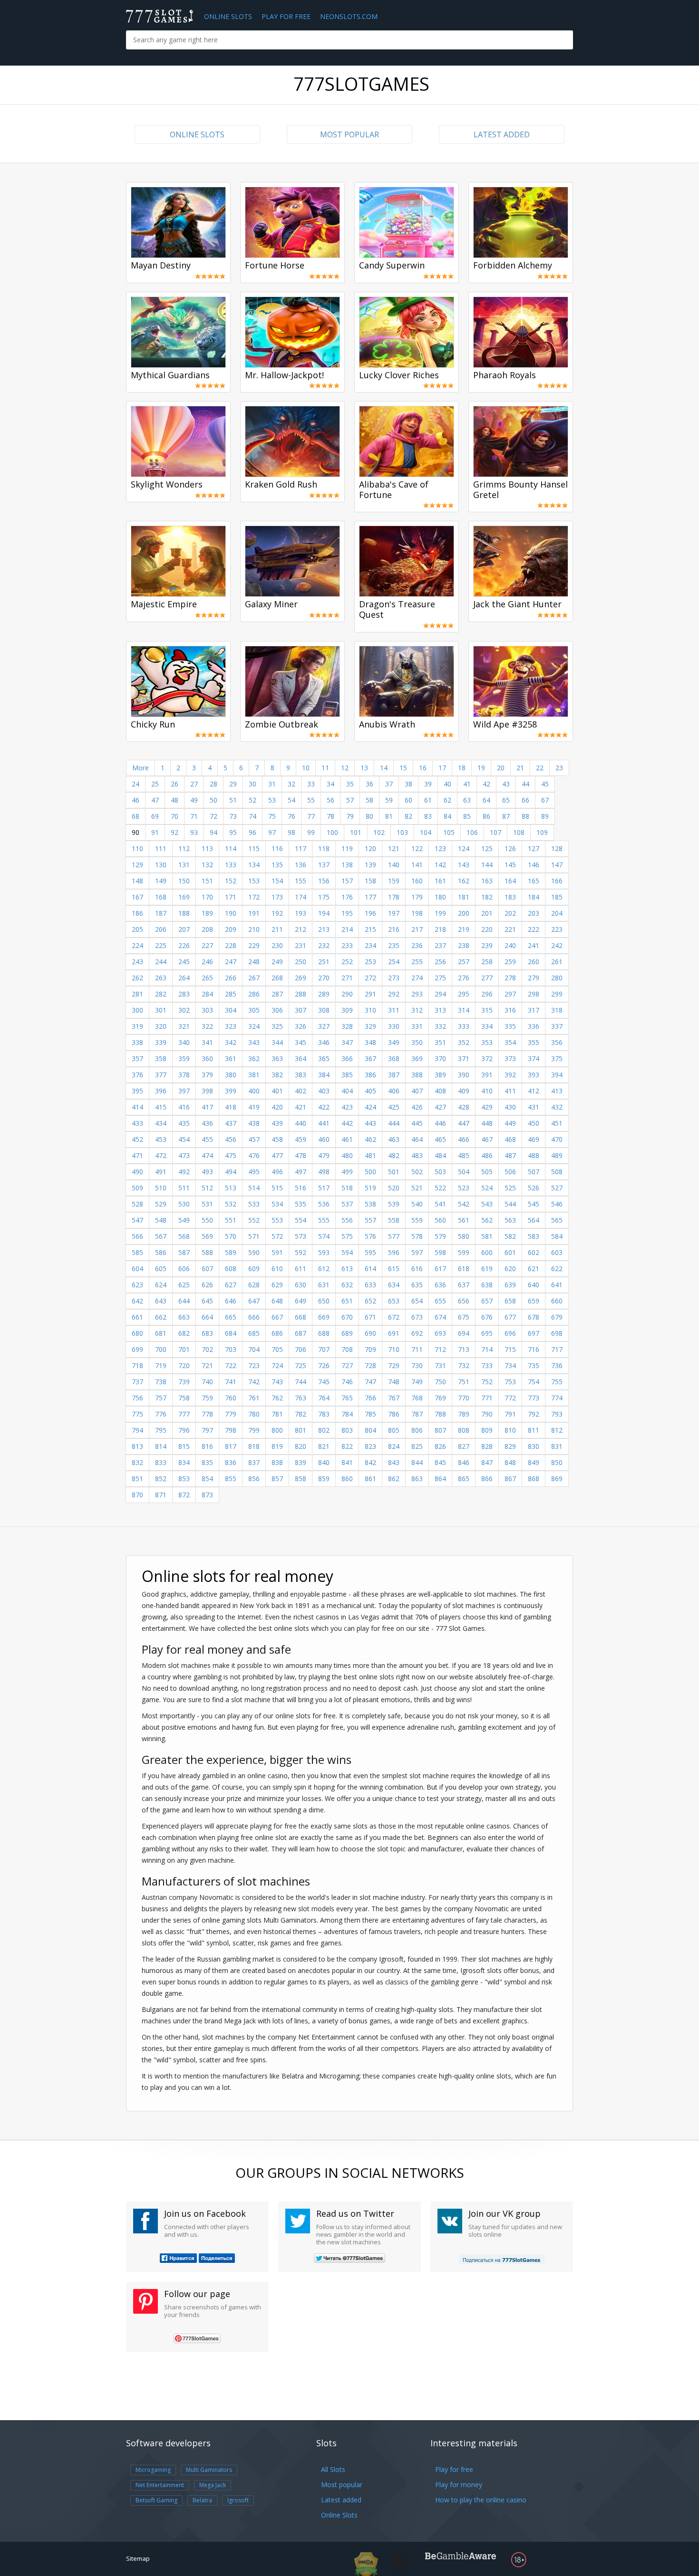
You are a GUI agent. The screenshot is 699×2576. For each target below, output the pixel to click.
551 (231, 1220)
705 (277, 1349)
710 (394, 1349)
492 (184, 1172)
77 (311, 816)
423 (347, 1107)
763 (301, 1398)
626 (207, 1285)
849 (534, 1462)
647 (254, 1301)
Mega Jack (213, 2485)
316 (510, 1010)
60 (408, 800)
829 (510, 1446)
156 (324, 881)
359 (184, 1058)
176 (347, 897)
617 (440, 1269)
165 (534, 881)
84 (447, 816)
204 (557, 913)
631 (324, 1285)
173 (277, 897)
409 (464, 1091)
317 (534, 1010)
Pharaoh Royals (505, 375)
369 (417, 1058)
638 (487, 1285)
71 (194, 816)
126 (510, 848)
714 (487, 1349)
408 (440, 1091)
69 (155, 816)
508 (557, 1172)
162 (464, 881)
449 (510, 1123)
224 (137, 945)
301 (161, 1010)
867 (510, 1479)
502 (417, 1172)
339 (161, 1042)
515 (277, 1188)
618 (464, 1269)
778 (207, 1414)
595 (370, 1252)
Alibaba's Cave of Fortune (394, 490)
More (141, 768)
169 (184, 897)
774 (557, 1398)
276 (464, 978)
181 (464, 897)
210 (254, 929)
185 (557, 897)
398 (207, 1091)
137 (324, 865)
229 (254, 945)
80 (369, 816)
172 (254, 897)
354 (510, 1042)
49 (194, 800)
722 (231, 1365)
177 (370, 897)
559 (417, 1220)
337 (557, 1026)
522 (440, 1188)
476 (254, 1155)
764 (324, 1398)
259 (510, 962)
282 (161, 994)
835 (207, 1462)
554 (301, 1220)
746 (347, 1382)
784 (347, 1414)
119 (347, 848)
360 (207, 1058)
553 (277, 1220)
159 (394, 881)
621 (534, 1269)
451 (557, 1123)
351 (440, 1042)
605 (161, 1269)
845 (440, 1462)
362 (254, 1058)
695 (487, 1333)
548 (161, 1220)
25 (155, 784)
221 (510, 929)
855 (231, 1479)
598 (440, 1252)
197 (394, 913)
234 (370, 945)
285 (231, 994)
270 (324, 978)
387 (394, 1075)
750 (440, 1382)
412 (534, 1091)
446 (440, 1123)
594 (347, 1252)
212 (301, 929)
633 (370, 1285)
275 (440, 978)
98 (291, 832)
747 (370, 1382)
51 (233, 800)
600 (487, 1252)
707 (324, 1349)
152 (231, 881)
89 (545, 816)
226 (184, 945)
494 (231, 1172)
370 (440, 1058)
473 (184, 1155)
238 (464, 945)
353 (487, 1042)
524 (487, 1188)
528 (137, 1204)
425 (394, 1107)
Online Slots (228, 16)
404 (347, 1091)
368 (394, 1058)
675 (464, 1317)
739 (184, 1382)
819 (277, 1446)
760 (231, 1398)
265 (207, 978)
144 (487, 865)
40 (447, 784)
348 (370, 1042)
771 (487, 1398)
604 (137, 1269)
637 (464, 1285)
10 (306, 768)
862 (394, 1479)
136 (301, 865)
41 (467, 784)
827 (464, 1446)
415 (161, 1107)
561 (464, 1220)
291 (370, 994)
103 (402, 832)
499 (347, 1172)
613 (347, 1269)
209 (231, 929)
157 (347, 881)
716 (534, 1349)
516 (301, 1188)
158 (370, 881)
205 (137, 929)
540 (417, 1204)
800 (277, 1430)
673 (417, 1317)
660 (557, 1301)
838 (277, 1462)
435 (184, 1123)
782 (301, 1414)
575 (347, 1236)
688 (324, 1333)
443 (370, 1123)
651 (347, 1301)
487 (510, 1155)
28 (214, 784)
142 (440, 865)
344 (277, 1042)
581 (487, 1236)
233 (347, 945)
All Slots (333, 2469)
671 (370, 1317)
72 (214, 816)
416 (184, 1107)
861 (370, 1479)
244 (161, 962)
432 (557, 1107)
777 (184, 1414)
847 (487, 1462)
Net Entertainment (160, 2485)
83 (428, 816)
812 (557, 1430)
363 (277, 1058)
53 (272, 800)
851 (137, 1479)
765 (347, 1398)
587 (184, 1252)
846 (464, 1462)
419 (254, 1107)
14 (384, 768)
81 (389, 816)
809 (487, 1430)
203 (534, 913)
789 (464, 1414)
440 (301, 1123)
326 (301, 1026)
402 (301, 1091)
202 (510, 913)
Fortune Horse (275, 266)
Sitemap (138, 2558)
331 (417, 1026)
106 (472, 832)
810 (510, 1430)
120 (370, 848)
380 (231, 1075)
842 (370, 1462)
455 (207, 1139)
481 (370, 1155)
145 (510, 865)
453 (161, 1139)
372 (487, 1058)
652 (370, 1301)
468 (510, 1139)
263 (161, 978)
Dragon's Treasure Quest (397, 610)
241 (534, 945)
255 (417, 962)
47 (155, 800)
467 (487, 1139)
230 (277, 945)
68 (136, 816)
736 (557, 1365)
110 (137, 848)
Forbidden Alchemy (513, 266)
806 (417, 1430)
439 (277, 1123)
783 (324, 1414)
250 (301, 962)
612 (324, 1269)
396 (161, 1091)
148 (137, 881)
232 (324, 945)
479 (324, 1155)
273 (394, 978)
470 (557, 1139)
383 (301, 1075)
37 (389, 784)
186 (137, 913)
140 (394, 865)
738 (161, 1382)
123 (440, 848)
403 (324, 1091)
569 (207, 1236)
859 (324, 1479)
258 (487, 962)
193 (301, 913)
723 (254, 1365)
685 (254, 1333)
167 (137, 897)
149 (161, 881)
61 (428, 800)
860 (347, 1479)
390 (464, 1075)
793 (557, 1414)
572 (277, 1236)
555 (324, 1220)
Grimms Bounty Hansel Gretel (520, 490)
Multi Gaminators (209, 2470)
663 (184, 1317)
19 (481, 768)
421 (301, 1107)
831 (557, 1446)
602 (534, 1252)
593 (324, 1252)
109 (542, 832)
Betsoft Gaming (156, 2500)
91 (155, 832)
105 (449, 832)
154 (277, 881)
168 (161, 897)
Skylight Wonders (167, 485)
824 (394, 1446)
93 (194, 832)
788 (440, 1414)
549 (184, 1220)
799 (254, 1430)
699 (137, 1349)
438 (254, 1123)
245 (184, 962)
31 (272, 784)
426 (417, 1107)
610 (277, 1269)
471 (137, 1155)
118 (324, 848)
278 (510, 978)
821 (324, 1446)
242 (557, 945)
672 (394, 1317)
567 (161, 1236)
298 (534, 994)
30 (252, 784)
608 (231, 1269)
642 (137, 1301)
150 (184, 881)
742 (254, 1382)
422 (324, 1107)
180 (440, 897)
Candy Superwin (392, 266)
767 (394, 1398)
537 (347, 1204)
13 (364, 768)
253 (370, 962)
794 (137, 1430)
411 (510, 1091)
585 (137, 1252)
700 (161, 1349)
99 (311, 832)
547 (137, 1220)
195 (347, 913)
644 (184, 1301)
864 (440, 1479)
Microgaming (153, 2470)
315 (487, 1010)
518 (347, 1188)
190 (231, 913)
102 (379, 832)
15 (403, 768)
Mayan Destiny (161, 266)
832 (137, 1462)
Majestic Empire (164, 604)
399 (231, 1091)
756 (137, 1398)
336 (534, 1026)
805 (394, 1430)
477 (277, 1155)
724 (277, 1365)
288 (301, 994)
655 (440, 1301)
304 (231, 1010)
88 (525, 816)
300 (137, 1010)
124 (464, 848)
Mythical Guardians (170, 375)
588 (207, 1252)
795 (161, 1430)
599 (464, 1252)
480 (347, 1155)
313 (440, 1010)
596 (394, 1252)
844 (417, 1462)
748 (394, 1382)
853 (184, 1479)
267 (254, 978)
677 (510, 1317)
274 (417, 978)
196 (370, 913)
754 (534, 1382)
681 (161, 1333)
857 (277, 1479)
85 (467, 816)
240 (510, 945)
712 (440, 1349)
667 (277, 1317)
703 (231, 1349)
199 (440, 913)
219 (464, 929)
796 (184, 1430)
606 (184, 1269)
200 (464, 913)
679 (557, 1317)
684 (231, 1333)
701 (184, 1349)
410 (487, 1091)
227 (207, 945)
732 (464, 1365)
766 (370, 1398)
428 (464, 1107)
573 (301, 1236)
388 (417, 1075)
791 (510, 1414)
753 (510, 1382)
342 (231, 1042)
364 (301, 1058)
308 (324, 1010)
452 (137, 1139)
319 (137, 1026)
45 (545, 784)
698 (557, 1333)
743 (277, 1382)
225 (161, 945)
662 (161, 1317)
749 (417, 1382)
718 (137, 1365)
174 (301, 897)
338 (137, 1042)
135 (277, 865)
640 (534, 1285)
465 (440, 1139)
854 (207, 1479)
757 (161, 1398)
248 (254, 962)
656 (464, 1301)
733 (487, 1365)
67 (545, 800)
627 (231, 1285)
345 (301, 1042)
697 (534, 1333)
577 (394, 1236)
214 (347, 929)
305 (254, 1010)
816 (207, 1446)
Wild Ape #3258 (505, 725)
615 (394, 1269)
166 (557, 881)
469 (534, 1139)
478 (301, 1155)
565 (557, 1220)
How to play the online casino (481, 2500)
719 (161, 1365)
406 (394, 1091)
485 (464, 1155)
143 (464, 865)
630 (301, 1285)
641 (557, 1285)
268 (277, 978)
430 (510, 1107)
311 (394, 1010)
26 (175, 784)
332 (440, 1026)
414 (137, 1107)
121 (394, 848)
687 (301, 1333)
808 (464, 1430)
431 (534, 1107)
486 (487, 1155)
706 (301, 1349)
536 (324, 1204)
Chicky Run (153, 725)
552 (254, 1220)
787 (417, 1414)
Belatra (202, 2500)
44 (525, 784)
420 (277, 1107)
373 (510, 1058)
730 (417, 1365)
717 (557, 1349)
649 (301, 1301)
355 (534, 1042)
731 (440, 1365)
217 (417, 929)
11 (325, 768)
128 (557, 848)
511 (184, 1188)
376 (137, 1075)
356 (557, 1042)
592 (301, 1252)
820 (301, 1446)
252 (347, 962)
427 (440, 1107)
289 (324, 994)
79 (350, 816)
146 (534, 865)
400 (254, 1091)
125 (487, 848)
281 (137, 994)
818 (254, 1446)
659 (534, 1301)
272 (370, 978)
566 (137, 1236)
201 (487, 913)
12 (345, 768)
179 (417, 897)
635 (417, 1285)
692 (417, 1333)
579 (440, 1236)
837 (254, 1462)
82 (408, 816)
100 (332, 832)
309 (347, 1010)
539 (394, 1204)
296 (487, 994)
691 (394, 1333)
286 (254, 994)
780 (254, 1414)
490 (137, 1172)
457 (254, 1139)
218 (440, 929)
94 (214, 832)
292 (394, 994)
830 (534, 1446)
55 (311, 800)
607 (207, 1269)
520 (394, 1188)
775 (137, 1414)
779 (231, 1414)
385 (347, 1075)
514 (254, 1188)
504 (464, 1172)
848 (510, 1462)
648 (277, 1301)
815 (184, 1446)
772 (510, 1398)
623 (137, 1285)
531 (207, 1204)
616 (417, 1269)
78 (330, 816)
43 (506, 784)
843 (394, 1462)
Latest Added (502, 134)
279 (534, 978)
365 (324, 1058)
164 (510, 881)
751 (464, 1382)
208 (207, 929)
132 (207, 865)
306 (277, 1010)
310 (370, 1010)
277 (487, 978)
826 (440, 1446)
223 (557, 929)
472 (161, 1155)
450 (534, 1123)
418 (231, 1107)
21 (520, 768)
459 (301, 1139)
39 (428, 784)
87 (506, 816)
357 (137, 1058)
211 (277, 929)
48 (175, 800)
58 (369, 800)
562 (487, 1220)
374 (534, 1058)
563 (510, 1220)
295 (464, 994)
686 (277, 1333)
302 (184, 1010)
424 (370, 1107)
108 (519, 832)
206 (161, 929)
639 (510, 1285)
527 (557, 1188)
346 (324, 1042)
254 (394, 962)
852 (161, 1479)
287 (277, 994)
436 (207, 1123)
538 (370, 1204)
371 (464, 1058)
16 (423, 768)
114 (231, 848)
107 (495, 832)
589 (231, 1252)
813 (137, 1446)
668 (301, 1317)
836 (231, 1462)
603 (557, 1252)
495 (254, 1172)
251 (324, 962)
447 (464, 1123)
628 (254, 1285)
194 (324, 913)
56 (330, 800)
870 (137, 1495)
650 (324, 1301)
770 (464, 1398)
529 (161, 1204)
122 (417, 848)
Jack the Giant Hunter (517, 604)
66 (525, 800)
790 (487, 1414)
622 (557, 1269)
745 (324, 1382)
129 (137, 865)
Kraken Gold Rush (281, 485)
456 (231, 1139)
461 (347, 1139)
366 (347, 1058)
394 (557, 1075)
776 (161, 1414)
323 (231, 1026)
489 (557, 1155)
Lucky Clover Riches (399, 375)
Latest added (341, 2500)
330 (394, 1026)
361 (231, 1058)
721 (207, 1365)
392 (510, 1075)
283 (184, 994)
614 (370, 1269)
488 (534, 1155)
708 (347, 1349)
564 (534, 1220)
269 (301, 978)
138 (347, 865)
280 (557, 978)
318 (557, 1010)
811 (534, 1430)
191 (254, 913)
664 (207, 1317)
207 (184, 929)
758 (184, 1398)
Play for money (459, 2485)
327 (324, 1026)
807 (440, 1430)
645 (207, 1301)
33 (311, 784)
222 (534, 929)
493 (207, 1172)
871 (161, 1495)
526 (534, 1188)
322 (207, 1026)
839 (301, 1462)
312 (417, 1010)
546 (557, 1204)
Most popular (342, 2485)
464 (417, 1139)
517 (324, 1188)
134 (254, 865)
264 (184, 978)
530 (184, 1204)
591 (277, 1252)
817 (231, 1446)
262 (137, 978)
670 (347, 1317)
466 (464, 1139)
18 (462, 768)
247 (231, 962)
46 (136, 800)
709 (370, 1349)
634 (394, 1285)
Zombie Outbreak (282, 725)
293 (417, 994)
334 (487, 1026)
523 (464, 1188)
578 (417, 1236)
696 (510, 1333)
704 (254, 1349)
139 (370, 865)
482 (394, 1155)
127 (534, 848)
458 (277, 1139)
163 (487, 881)
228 (231, 945)
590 (254, 1252)
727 (347, 1365)
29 (233, 784)
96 (252, 832)
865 (464, 1479)
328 (347, 1026)
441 (324, 1123)
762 (277, 1398)
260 (534, 962)
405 (370, 1091)
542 (464, 1204)
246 (207, 962)
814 (161, 1446)
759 (207, 1398)
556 (347, 1220)
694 (464, 1333)
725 (301, 1365)
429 (487, 1107)
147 (557, 865)
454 (184, 1139)
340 (184, 1042)
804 (370, 1430)
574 (324, 1236)
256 (440, 962)
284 (207, 994)
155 (301, 881)
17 (442, 768)
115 (254, 848)
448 (487, 1123)
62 (447, 800)
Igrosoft (238, 2500)
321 (184, 1026)
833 (161, 1462)
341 (207, 1042)
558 (394, 1220)
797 (207, 1430)
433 (137, 1123)
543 (487, 1204)
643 (161, 1301)
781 (277, 1414)
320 (161, 1026)
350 (417, 1042)
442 (347, 1123)
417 (207, 1107)
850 (557, 1462)
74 (252, 816)
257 (464, 962)
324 (254, 1026)
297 (510, 994)
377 (161, 1075)
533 (254, 1204)
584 (557, 1236)
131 (184, 865)
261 (557, 962)
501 (394, 1172)
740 (207, 1382)
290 (347, 994)
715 (510, 1349)
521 (417, 1188)
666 (254, 1317)
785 (370, 1414)
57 (350, 800)
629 (277, 1285)
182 (487, 897)
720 (184, 1365)
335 (510, 1026)
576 (370, 1236)
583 (534, 1236)
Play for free (454, 2469)
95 (233, 832)
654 (417, 1301)
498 (324, 1172)
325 (277, 1026)
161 (440, 881)
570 (231, 1236)
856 (254, 1479)
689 (347, 1333)
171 (231, 897)
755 (557, 1382)
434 (161, 1123)
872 (184, 1495)
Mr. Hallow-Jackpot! (284, 375)
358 (161, 1058)
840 (324, 1462)
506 (510, 1172)
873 (207, 1495)
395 (137, 1091)
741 (231, 1382)
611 (301, 1269)
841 (347, 1462)
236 (417, 945)
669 (324, 1317)
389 (440, 1075)
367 (370, 1058)
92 (175, 832)
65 (506, 800)
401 (277, 1091)
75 (272, 816)
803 (347, 1430)
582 (510, 1236)
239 (487, 945)
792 (534, 1414)
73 (233, 816)
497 (301, 1172)
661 (137, 1317)
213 (324, 929)
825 (417, 1446)
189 (207, 913)
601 (510, 1252)
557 (370, 1220)
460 (324, 1139)
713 (464, 1349)
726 (324, 1365)
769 (440, 1398)
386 (370, 1075)
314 (464, 1010)
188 (184, 913)
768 (417, 1398)
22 (540, 768)
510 (161, 1188)
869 (557, 1479)
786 (394, 1414)
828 (487, 1446)
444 (394, 1123)
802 (324, 1430)
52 (252, 800)
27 (194, 784)
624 (161, 1285)
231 (301, 945)
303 (207, 1010)
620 (510, 1269)
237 (440, 945)
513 (231, 1188)
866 (487, 1479)
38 (408, 784)
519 (370, 1188)
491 (161, 1172)
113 (207, 848)
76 (291, 816)
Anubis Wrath (387, 725)
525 (510, 1188)
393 (534, 1075)
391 (487, 1075)
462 (370, 1139)
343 (254, 1042)
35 (350, 784)
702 (207, 1349)
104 (426, 832)
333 (464, 1026)
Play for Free (286, 16)
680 (137, 1333)
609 (254, 1269)
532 (231, 1204)
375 (557, 1058)
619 (487, 1269)
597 (417, 1252)
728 (370, 1365)
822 (347, 1446)
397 (184, 1091)
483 (417, 1155)
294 (440, 994)
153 (254, 881)
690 (370, 1333)
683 (207, 1333)
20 (501, 768)
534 (277, 1204)
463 (394, 1139)
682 (184, 1333)
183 (510, 897)
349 (394, 1042)
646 (231, 1301)
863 (417, 1479)
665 (231, 1317)
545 (534, 1204)
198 (417, 913)
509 (137, 1188)
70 (175, 816)
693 (440, 1333)
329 (370, 1026)
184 (534, 897)
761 (254, 1398)
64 (486, 800)
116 (277, 848)
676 (487, 1317)
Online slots (197, 134)
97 (272, 832)
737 (137, 1382)
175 (324, 897)
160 (417, 881)
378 (184, 1075)
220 (487, 929)
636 (440, 1285)
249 (277, 962)
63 (467, 800)
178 (394, 897)
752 (487, 1382)
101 (356, 832)
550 (207, 1220)
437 (231, 1123)
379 (207, 1075)
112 (184, 848)
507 (534, 1172)
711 (417, 1349)
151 (207, 881)
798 (231, 1430)
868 (534, 1479)
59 (389, 800)
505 (487, 1172)
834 (184, 1462)
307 (301, 1010)
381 (254, 1075)
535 (301, 1204)
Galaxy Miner (271, 604)
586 (161, 1252)
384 (324, 1075)
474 (207, 1155)
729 (394, 1365)
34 (330, 784)
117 (301, 848)
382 (277, 1075)
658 (510, 1301)
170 (207, 897)
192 (277, 913)
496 (277, 1172)
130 (161, 865)
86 (486, 816)
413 (557, 1091)
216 (394, 929)
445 (417, 1123)
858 (301, 1479)
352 (464, 1042)
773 (534, 1398)
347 (347, 1042)
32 (291, 784)
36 (369, 784)
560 (440, 1220)
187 (161, 913)
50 (214, 800)
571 (254, 1236)
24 (136, 784)
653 (394, 1301)
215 (370, 929)
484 (440, 1155)
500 (370, 1172)
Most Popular (349, 134)
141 (417, 865)
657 (487, 1301)
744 (301, 1382)
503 (440, 1172)
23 (559, 768)
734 (510, 1365)
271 (347, 978)
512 (207, 1188)
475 (231, 1155)
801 (301, 1430)
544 (510, 1204)
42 (486, 784)
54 (291, 800)
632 (347, 1285)
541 (440, 1204)
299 (557, 994)
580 (464, 1236)
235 (394, 945)
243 (137, 962)
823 (370, 1446)
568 (184, 1236)
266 (231, 978)
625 (184, 1285)
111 (161, 848)
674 (440, 1317)
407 (417, 1091)
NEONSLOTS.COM (349, 16)
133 (231, 865)
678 (534, 1317)
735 (534, 1365)
